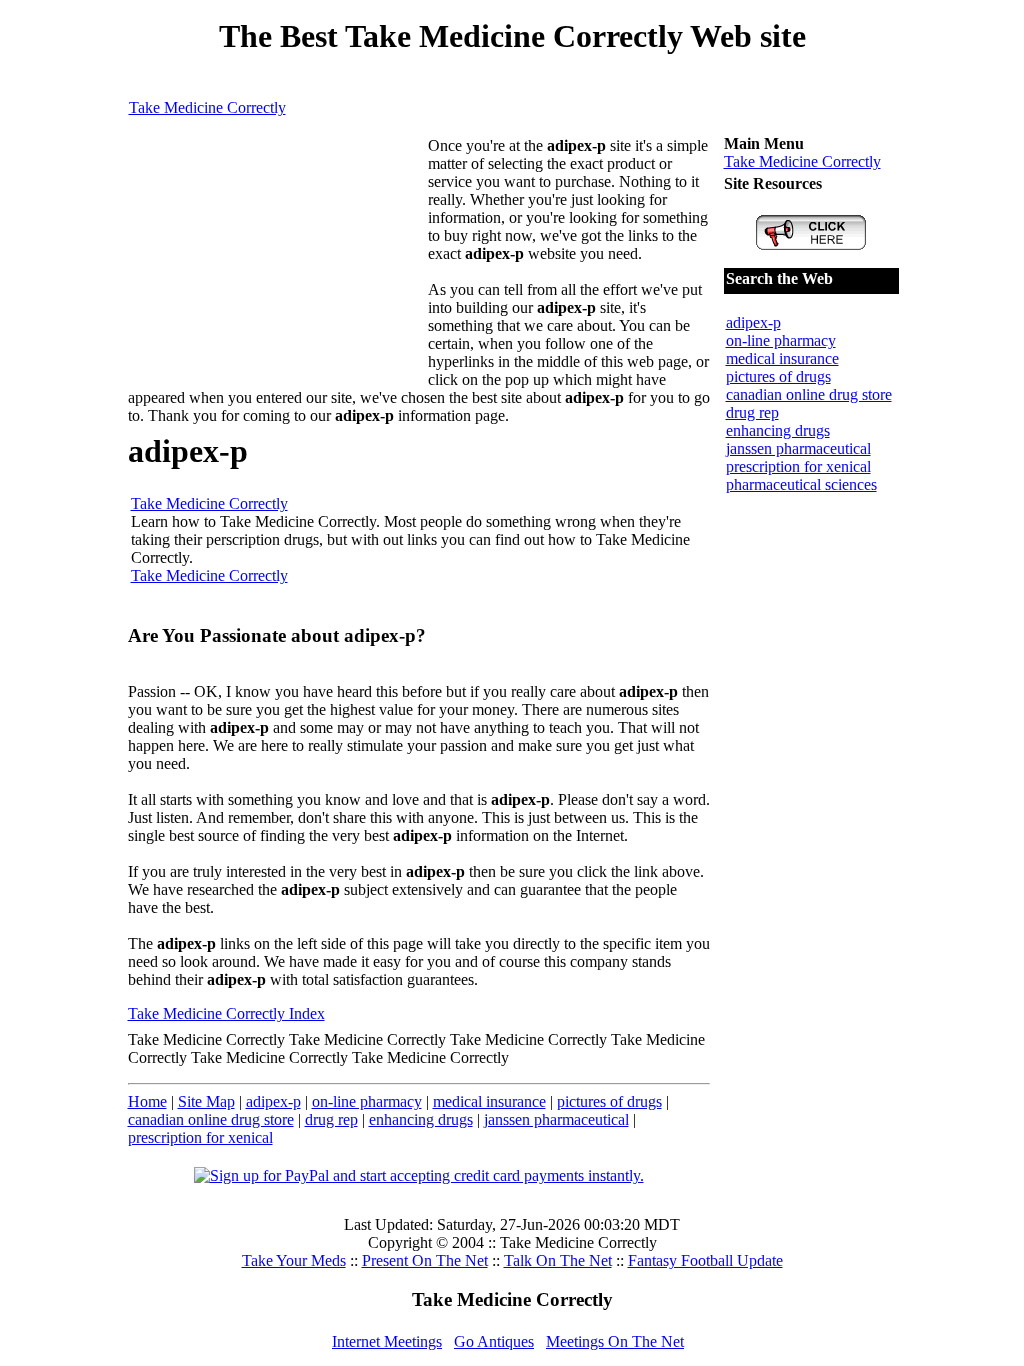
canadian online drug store (211, 1119)
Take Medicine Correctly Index (226, 1013)
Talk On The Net (558, 1260)
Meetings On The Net (615, 1341)
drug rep (331, 1119)
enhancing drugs (421, 1119)
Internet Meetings (387, 1341)
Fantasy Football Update (705, 1260)
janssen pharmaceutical (556, 1119)
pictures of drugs (609, 1101)
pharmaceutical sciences (801, 484)
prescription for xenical (200, 1137)
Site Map (206, 1101)
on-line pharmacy (367, 1101)
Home (147, 1101)
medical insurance (489, 1101)
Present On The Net (425, 1260)
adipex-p (273, 1101)
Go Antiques (494, 1341)
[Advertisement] (278, 262)
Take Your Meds (294, 1260)
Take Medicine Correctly (207, 107)
